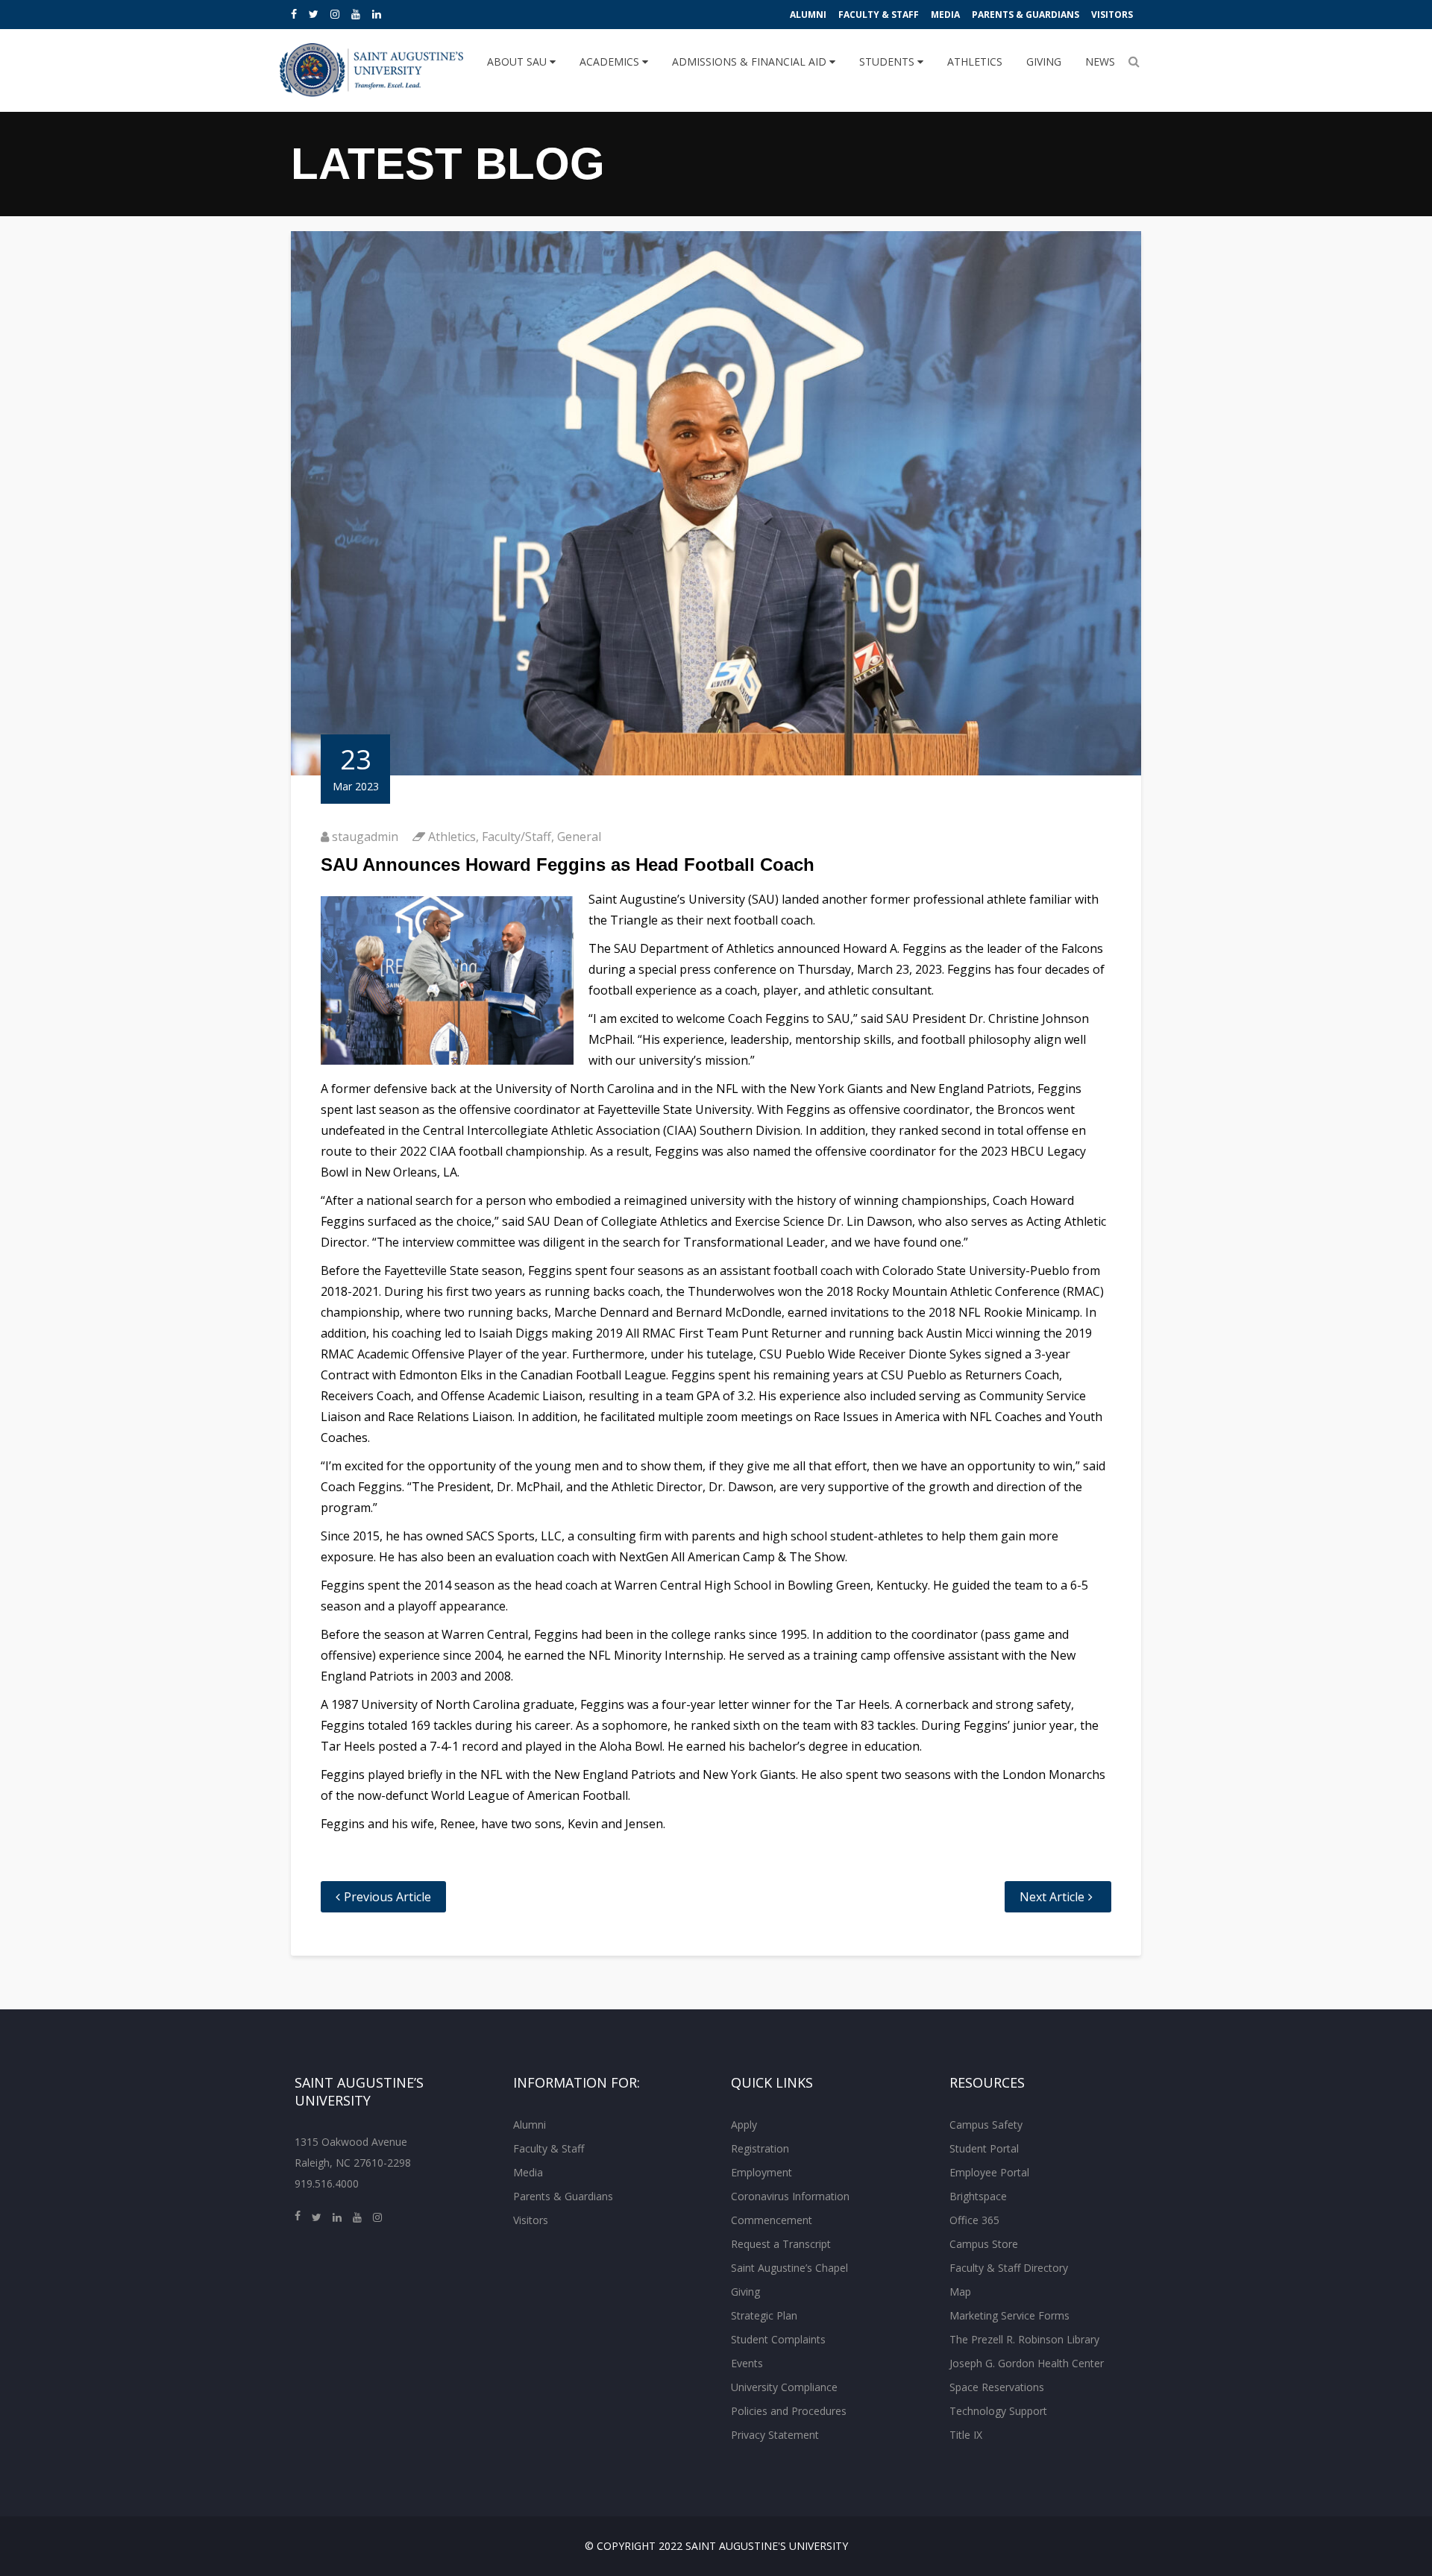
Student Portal (984, 2148)
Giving (1044, 62)
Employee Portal (989, 2172)
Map (960, 2292)
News (1100, 62)
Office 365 (974, 2220)
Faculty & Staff (879, 15)
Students (888, 62)
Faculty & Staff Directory (1009, 2268)
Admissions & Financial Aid (751, 62)
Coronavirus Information (790, 2196)
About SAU (518, 62)
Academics (611, 62)
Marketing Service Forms (1009, 2315)
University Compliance (784, 2387)
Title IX (966, 2435)
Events (747, 2363)
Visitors (1112, 15)
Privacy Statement (775, 2435)
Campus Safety (986, 2125)
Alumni (808, 15)
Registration (760, 2148)
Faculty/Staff (516, 837)
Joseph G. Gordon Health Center (1027, 2363)
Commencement (772, 2220)
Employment (761, 2172)
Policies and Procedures (789, 2411)
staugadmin (365, 837)
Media (945, 15)
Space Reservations (997, 2387)
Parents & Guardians (1026, 15)
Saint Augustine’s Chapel (789, 2268)
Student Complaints (778, 2339)
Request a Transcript (781, 2244)
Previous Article (387, 1897)
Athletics (975, 62)
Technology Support (998, 2411)
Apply (744, 2125)
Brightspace (978, 2196)
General (579, 837)
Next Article (1052, 1897)
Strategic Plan (764, 2315)
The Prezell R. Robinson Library (1024, 2339)
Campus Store (984, 2244)
